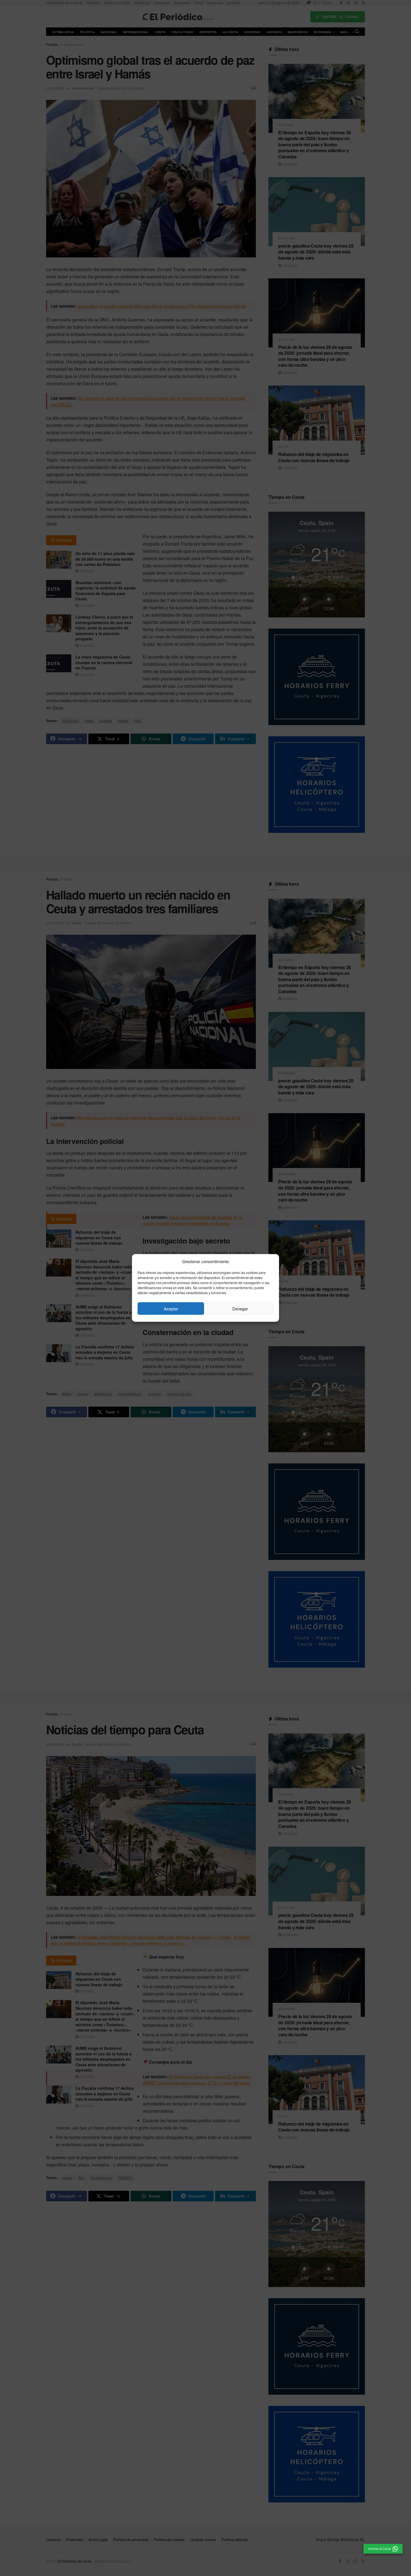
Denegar (240, 1309)
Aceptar (171, 1309)
